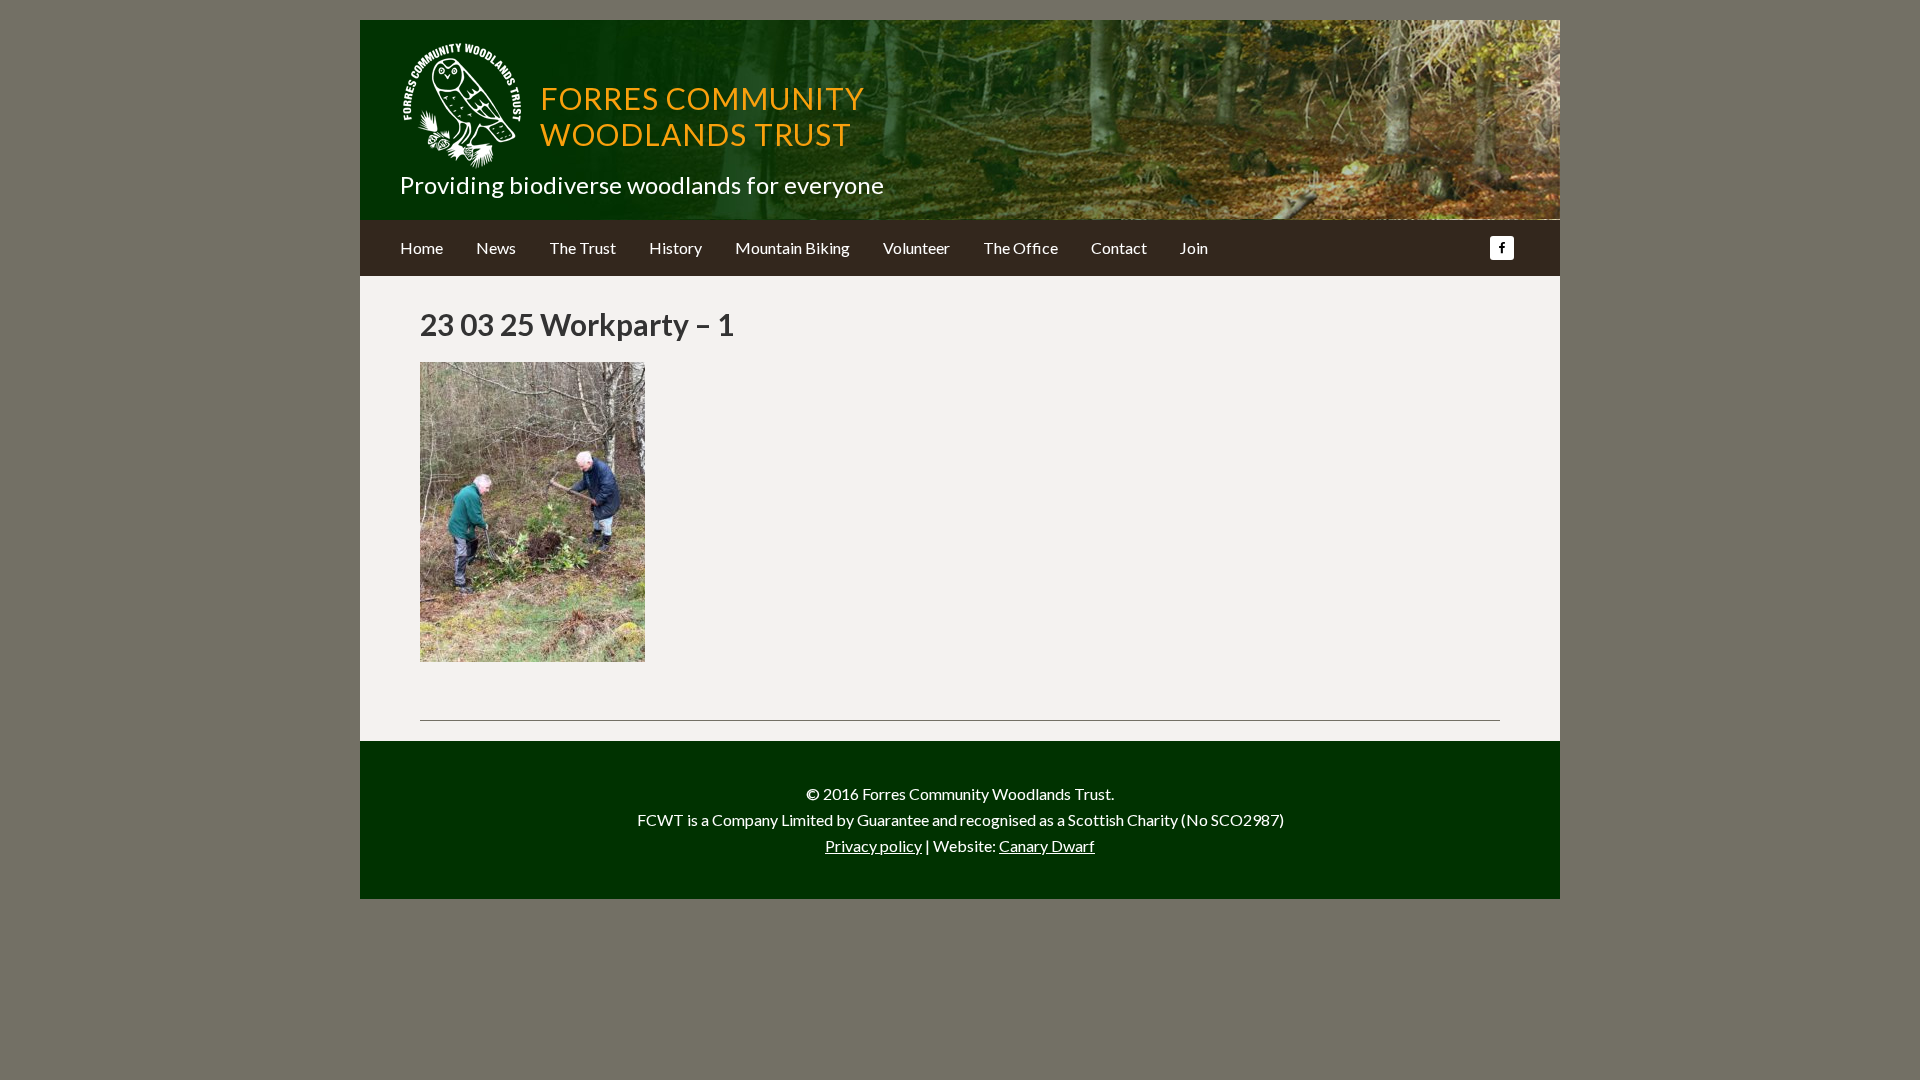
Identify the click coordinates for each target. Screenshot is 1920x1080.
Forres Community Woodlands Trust (702, 116)
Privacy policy (873, 845)
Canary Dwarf (1047, 845)
